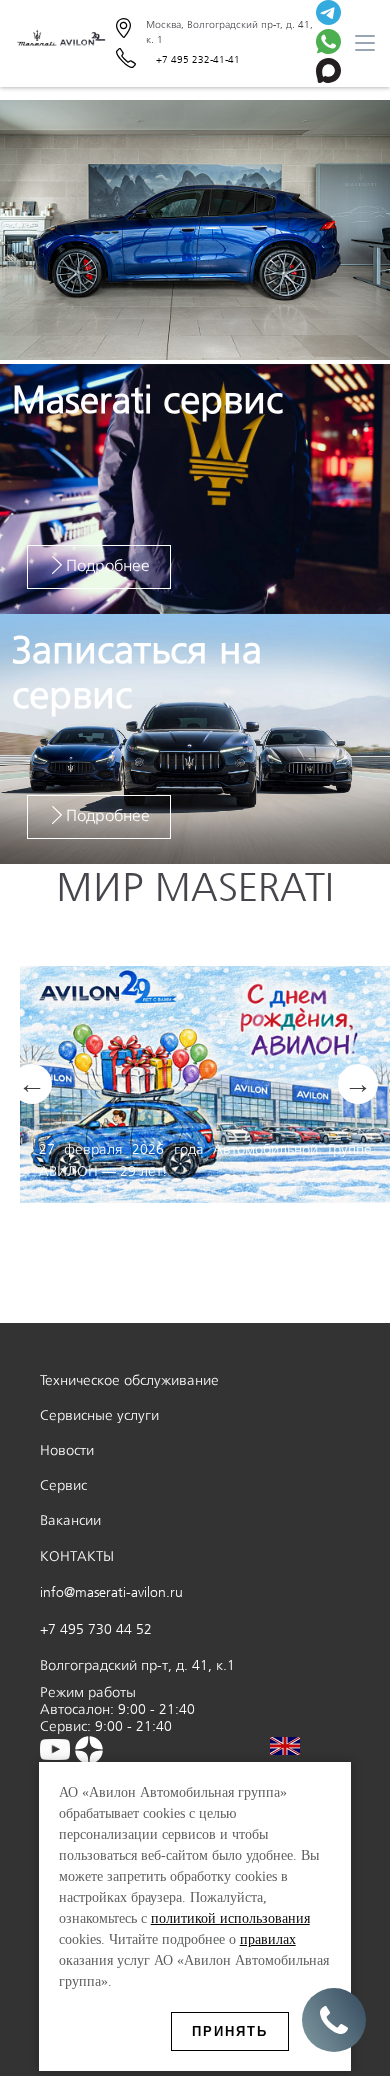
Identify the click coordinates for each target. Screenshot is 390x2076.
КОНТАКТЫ (77, 1556)
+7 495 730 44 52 (96, 1629)
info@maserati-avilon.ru (111, 1592)
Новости (67, 1450)
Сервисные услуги (99, 1415)
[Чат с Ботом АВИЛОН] (328, 14)
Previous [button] (32, 1084)
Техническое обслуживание (129, 1380)
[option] (195, 232)
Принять (230, 2031)
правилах (268, 1939)
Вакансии (70, 1520)
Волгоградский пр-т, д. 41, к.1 (137, 1665)
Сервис (63, 1485)
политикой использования (230, 1918)
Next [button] (358, 1084)
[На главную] (60, 44)
